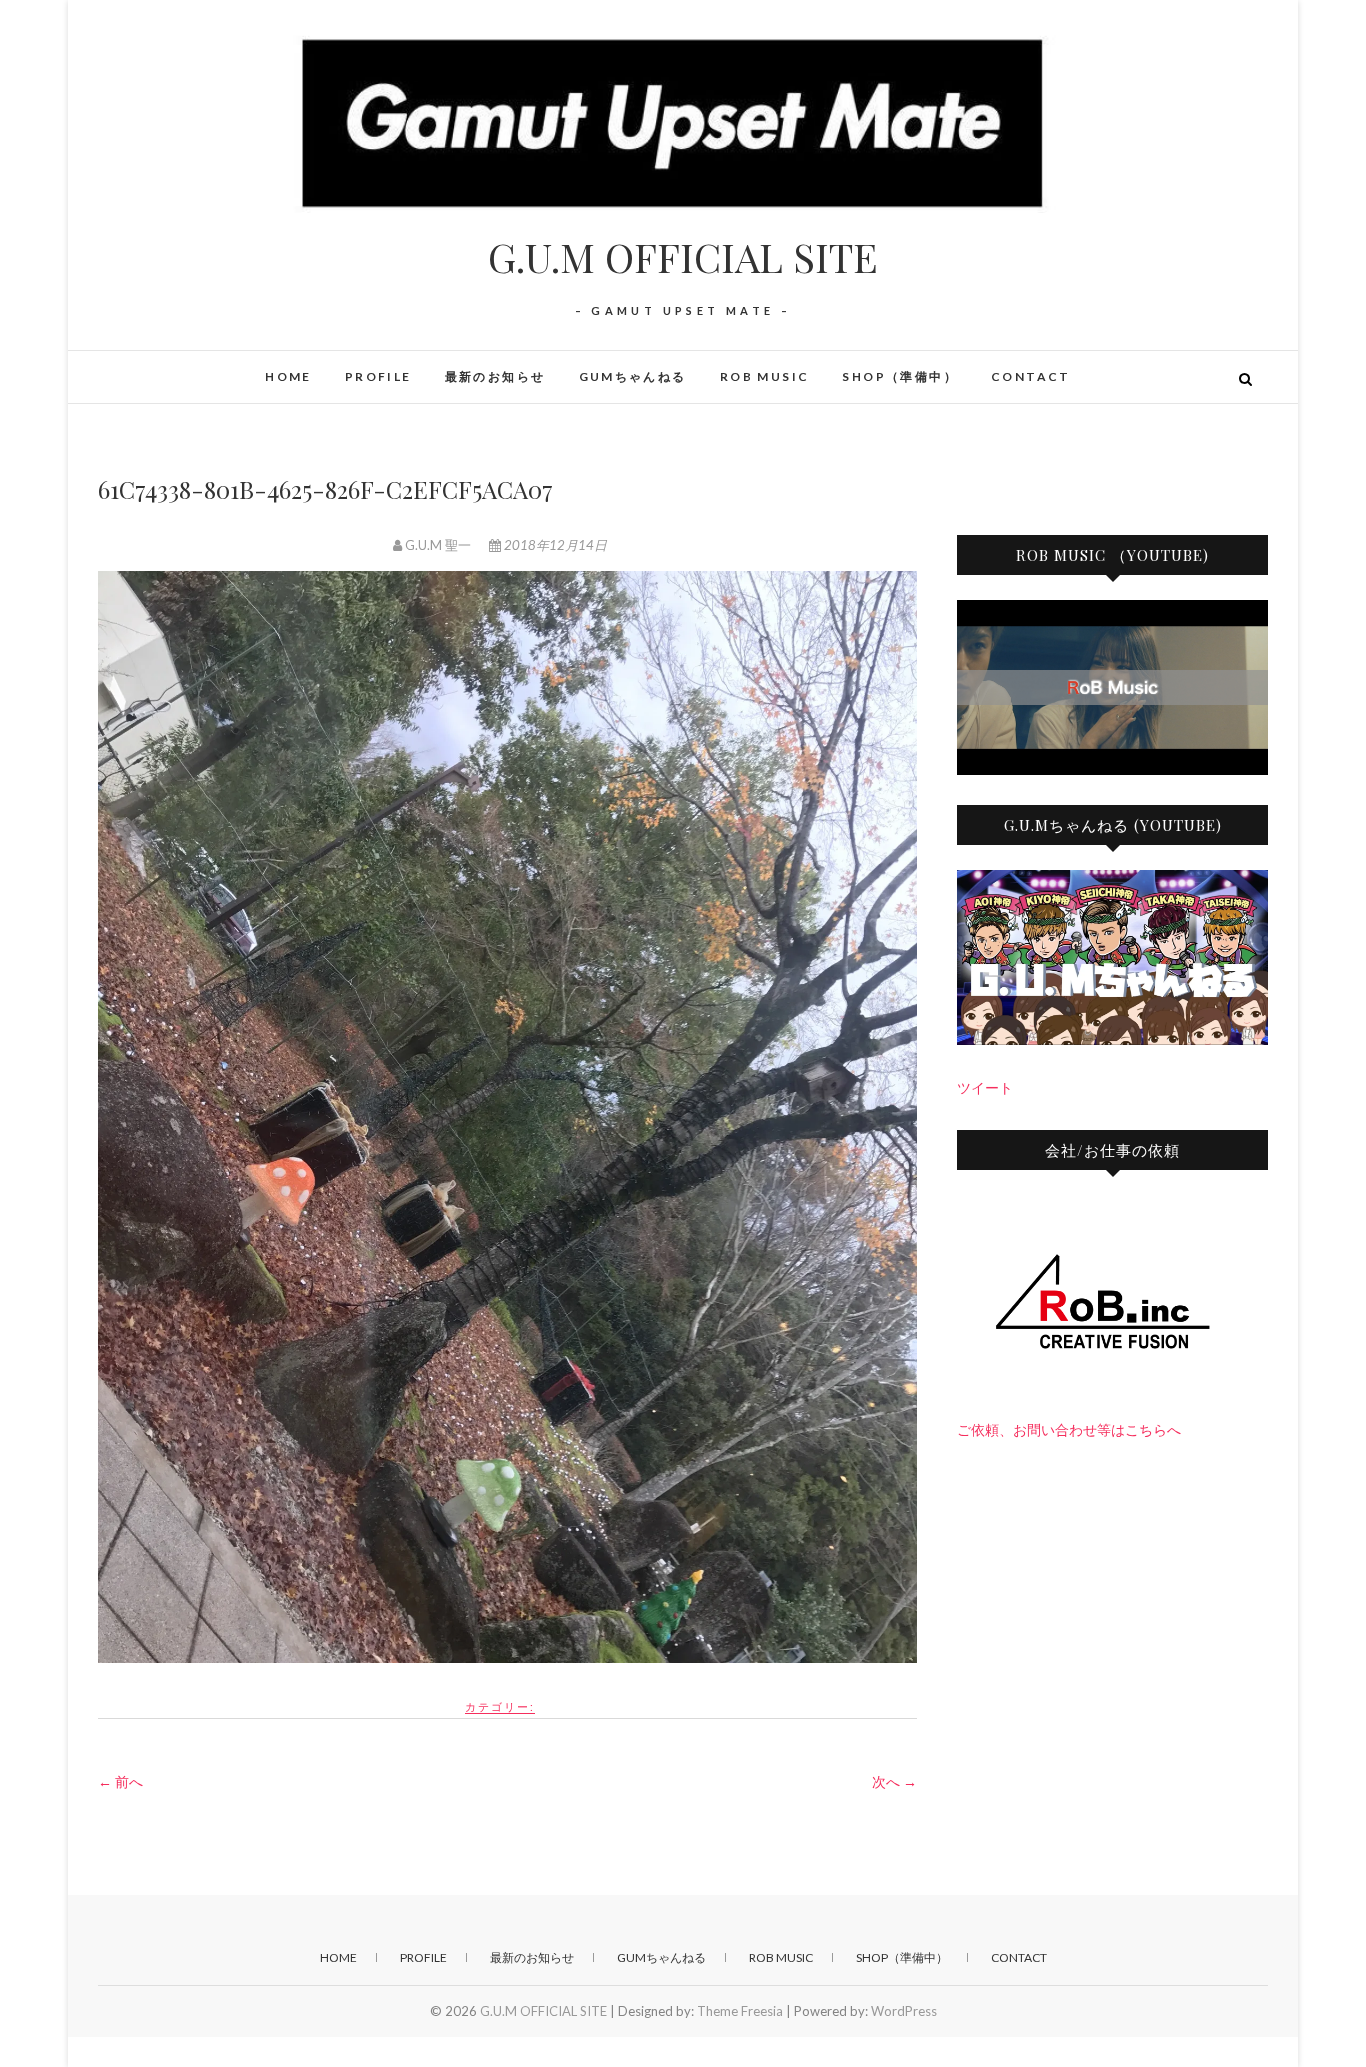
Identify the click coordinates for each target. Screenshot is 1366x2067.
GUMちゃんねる (633, 376)
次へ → (894, 1781)
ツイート (985, 1087)
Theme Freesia (740, 2011)
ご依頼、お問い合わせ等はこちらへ (1069, 1429)
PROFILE (378, 376)
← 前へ (120, 1781)
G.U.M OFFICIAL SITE (683, 257)
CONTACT (1031, 376)
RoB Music (765, 376)
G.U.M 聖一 (438, 545)
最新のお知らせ (495, 376)
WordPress (904, 2011)
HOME (288, 376)
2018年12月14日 (554, 545)
